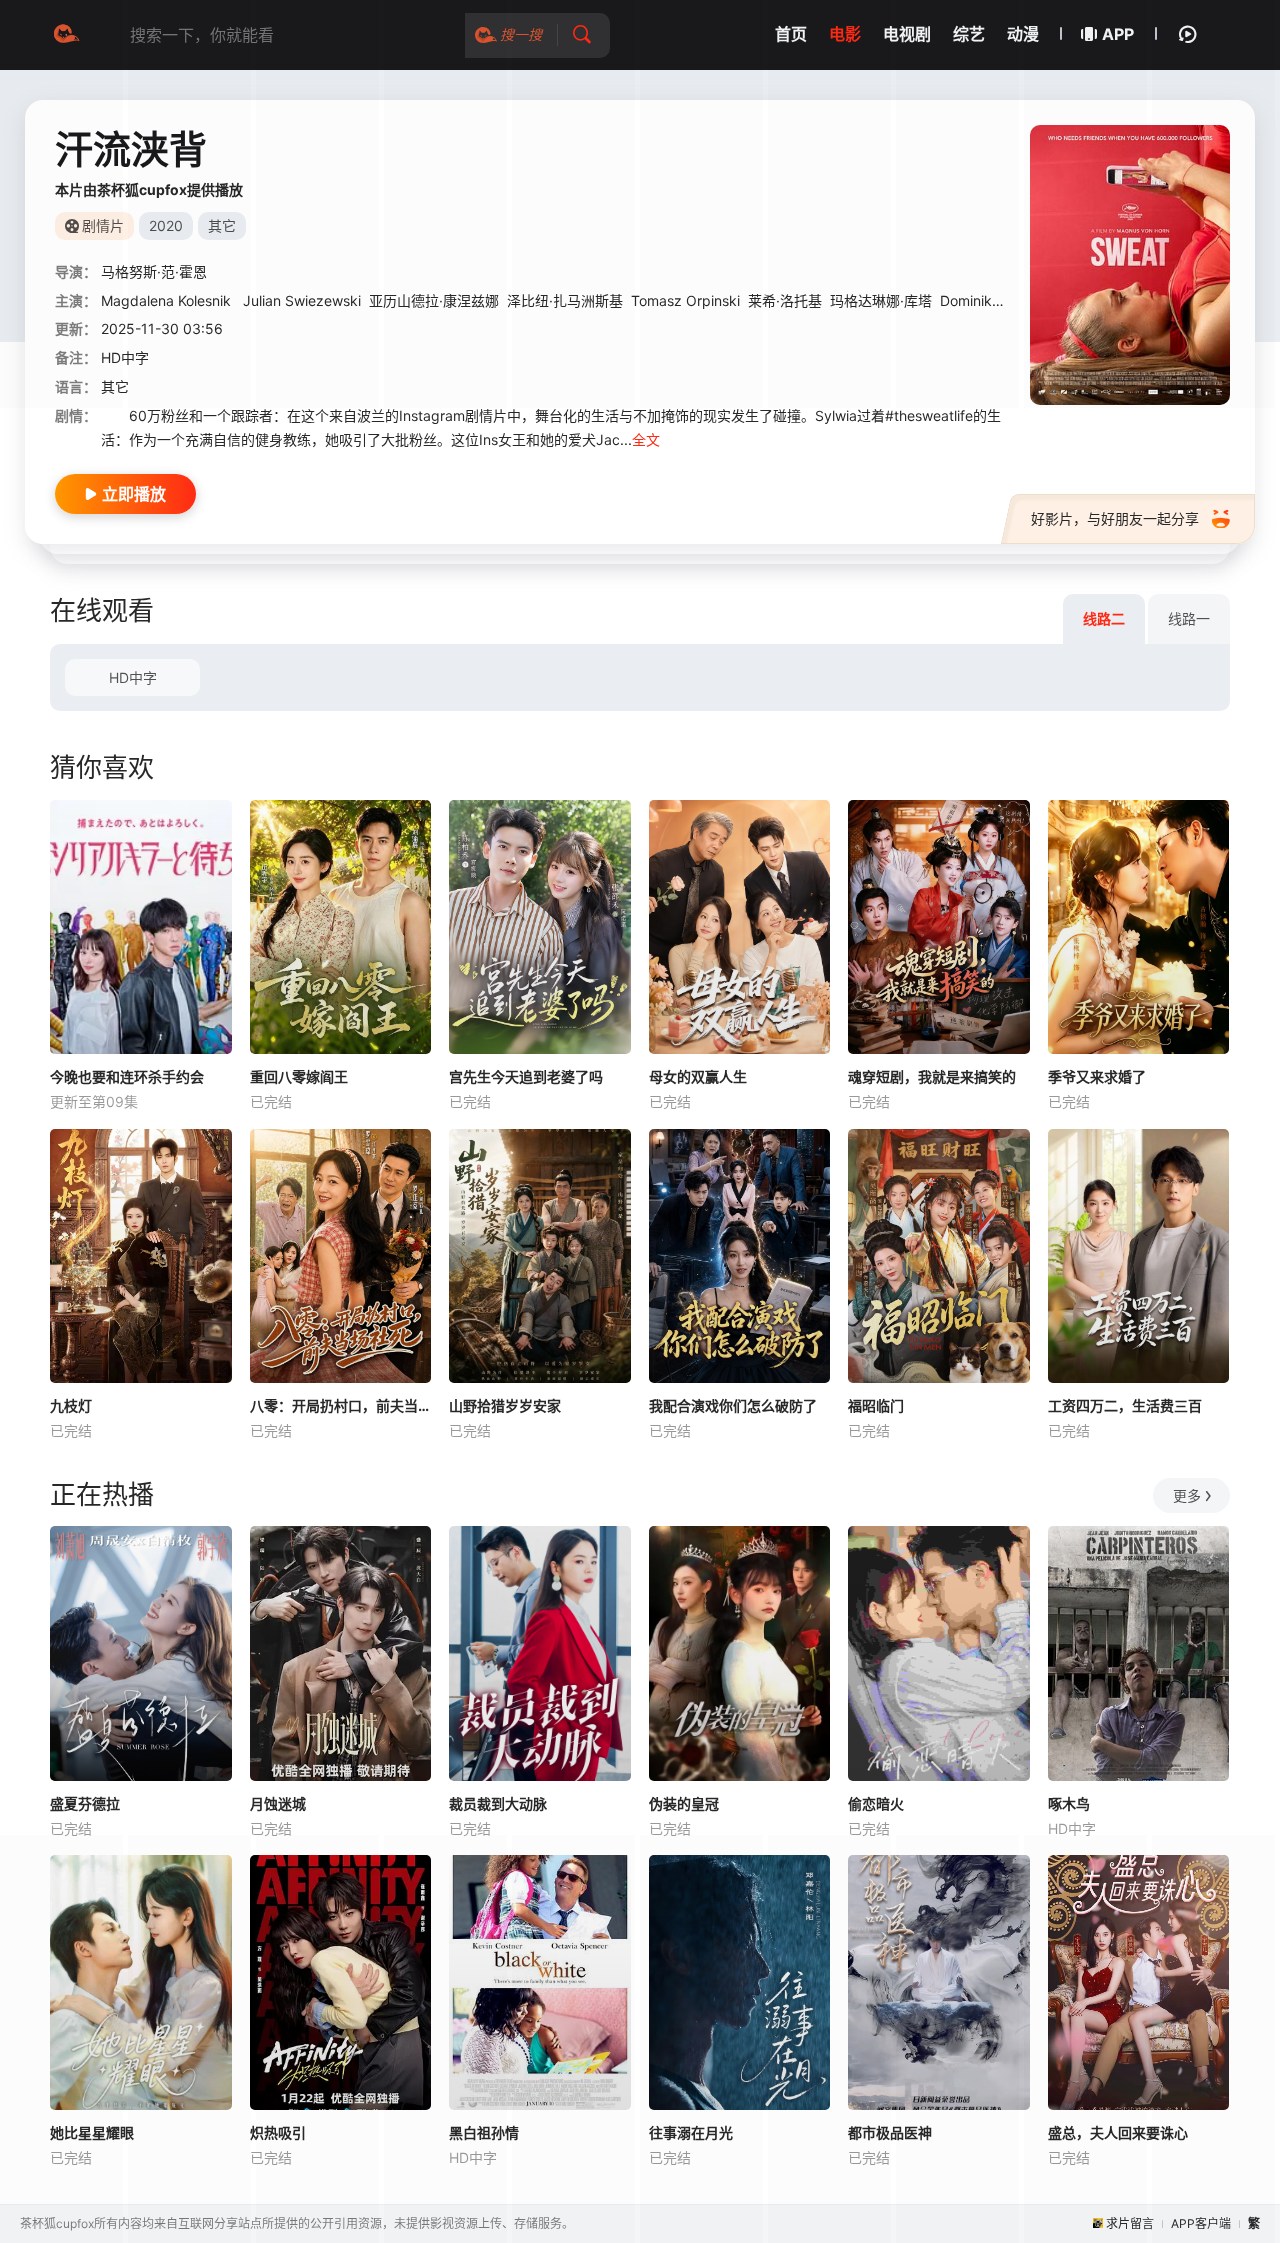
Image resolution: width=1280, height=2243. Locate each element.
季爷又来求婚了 (1097, 1076)
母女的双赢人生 (698, 1076)
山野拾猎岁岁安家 (505, 1405)
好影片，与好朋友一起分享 (1115, 518)
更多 (1187, 1495)
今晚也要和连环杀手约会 (127, 1076)
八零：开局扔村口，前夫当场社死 (341, 1405)
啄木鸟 (1069, 1803)
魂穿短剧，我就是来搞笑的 (932, 1076)
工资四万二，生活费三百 (1125, 1405)
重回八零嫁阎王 (299, 1076)
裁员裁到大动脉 (498, 1803)
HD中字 (133, 677)
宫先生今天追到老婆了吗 (526, 1076)
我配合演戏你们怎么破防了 (733, 1405)
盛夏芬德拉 (85, 1803)
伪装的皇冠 (684, 1803)
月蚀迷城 (278, 1803)
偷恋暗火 (876, 1803)
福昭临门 (876, 1405)
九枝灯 (71, 1405)
